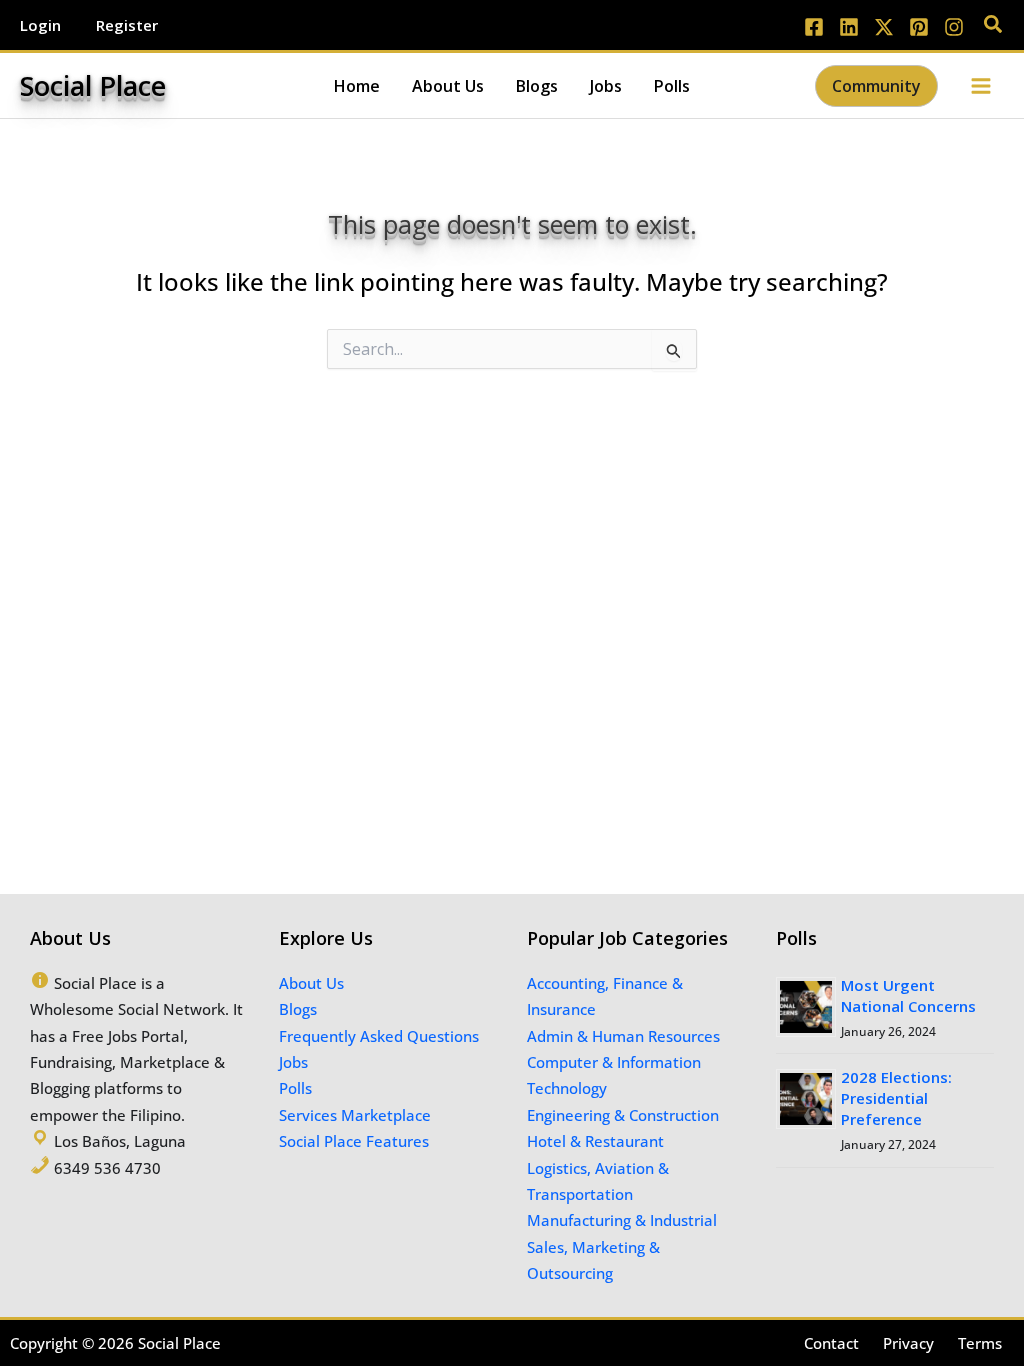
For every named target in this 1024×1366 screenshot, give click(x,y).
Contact (831, 1343)
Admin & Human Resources (623, 1036)
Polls (295, 1088)
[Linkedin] (849, 27)
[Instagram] (954, 27)
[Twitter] (884, 27)
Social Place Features (354, 1141)
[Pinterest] (919, 27)
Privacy (908, 1343)
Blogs (298, 1009)
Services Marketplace (355, 1115)
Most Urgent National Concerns (908, 995)
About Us (311, 983)
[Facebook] (814, 27)
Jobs (293, 1062)
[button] (994, 25)
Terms (980, 1343)
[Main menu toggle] (981, 85)
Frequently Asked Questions (379, 1036)
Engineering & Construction (623, 1115)
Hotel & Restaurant (595, 1141)
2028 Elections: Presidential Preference (896, 1098)
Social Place (93, 85)
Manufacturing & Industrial (622, 1220)
